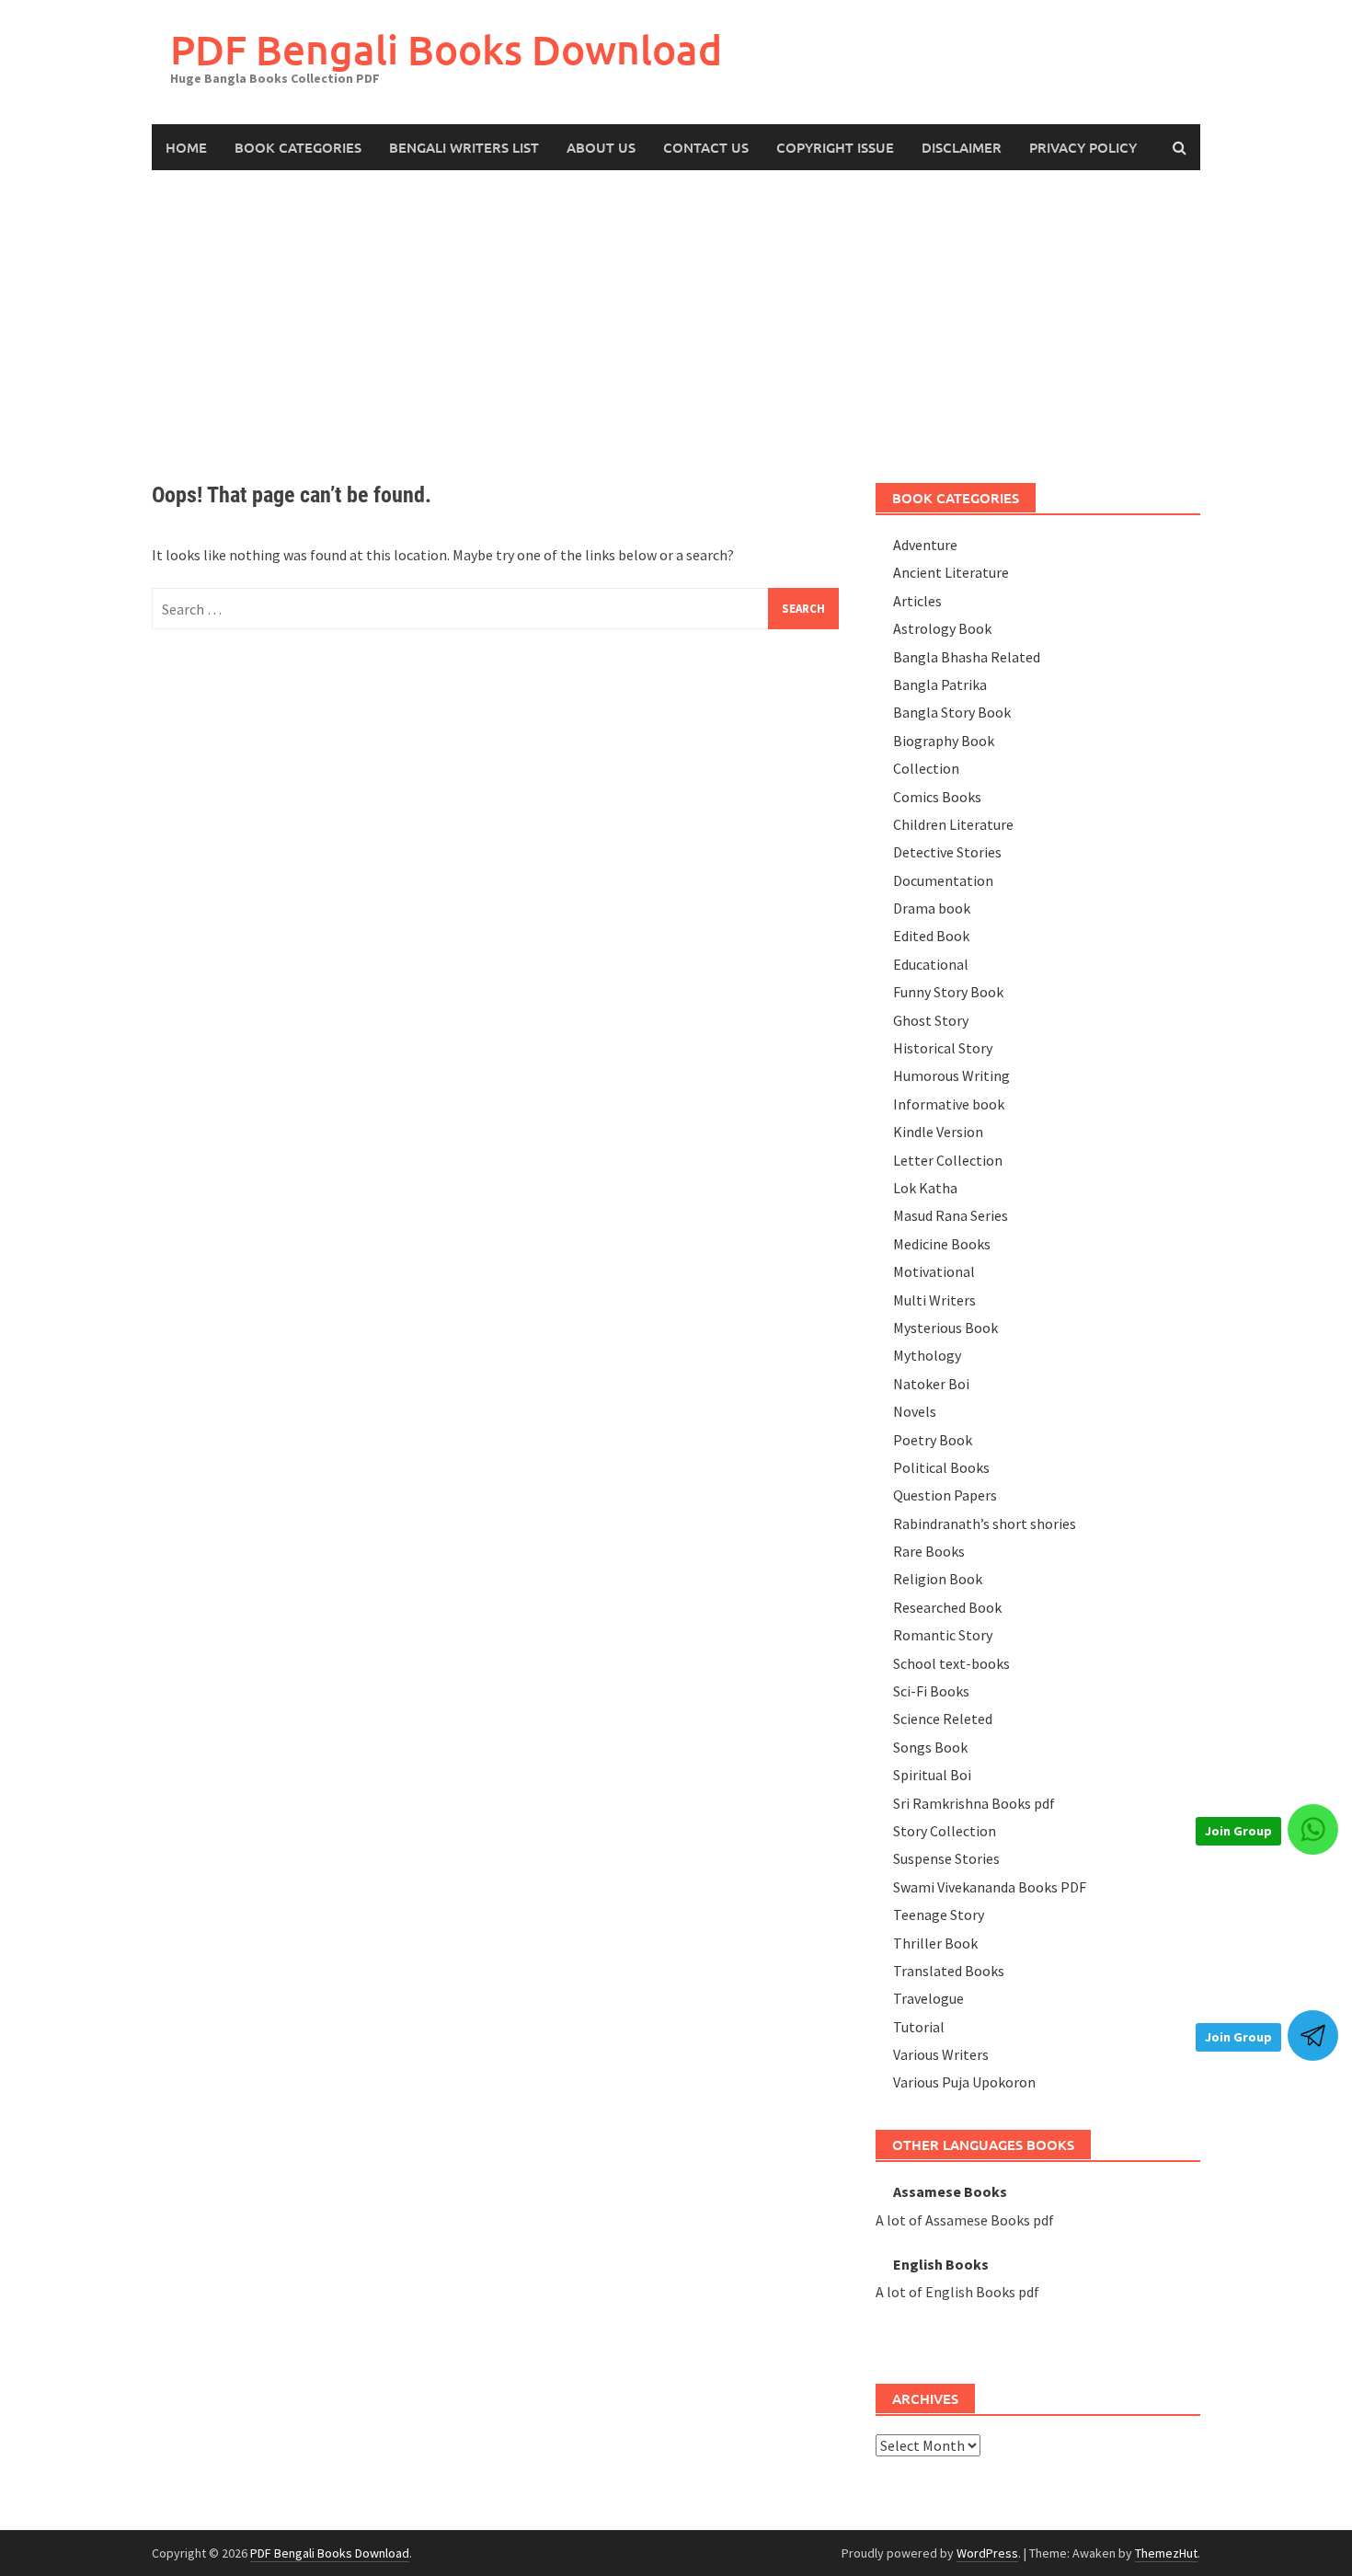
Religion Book (938, 1579)
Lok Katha (925, 1188)
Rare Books (929, 1551)
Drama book (932, 908)
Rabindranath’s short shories (985, 1524)
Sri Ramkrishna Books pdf (974, 1803)
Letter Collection (948, 1160)
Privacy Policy (1083, 147)
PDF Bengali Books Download (446, 49)
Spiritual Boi (932, 1775)
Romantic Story (943, 1635)
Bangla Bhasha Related (967, 657)
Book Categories (298, 147)
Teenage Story (939, 1915)
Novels (915, 1411)
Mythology (927, 1355)
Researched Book (947, 1607)
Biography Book (944, 741)
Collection (926, 768)
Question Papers (945, 1495)
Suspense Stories (946, 1858)
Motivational (934, 1271)
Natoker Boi (931, 1384)
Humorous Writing (951, 1075)
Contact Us (706, 147)
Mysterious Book (945, 1328)
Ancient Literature (951, 572)
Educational (931, 964)
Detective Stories (947, 852)
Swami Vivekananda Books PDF (990, 1887)
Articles (917, 601)
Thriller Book (935, 1943)
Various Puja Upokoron (964, 2082)
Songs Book (930, 1747)
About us (601, 147)
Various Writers (941, 2054)
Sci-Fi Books (931, 1691)
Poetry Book (933, 1440)
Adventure (925, 545)
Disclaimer (962, 147)
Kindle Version (938, 1132)
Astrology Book (942, 628)
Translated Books (949, 1971)
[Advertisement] (676, 308)
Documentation (943, 880)
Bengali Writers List (464, 147)
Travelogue (928, 1998)
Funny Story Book (948, 992)
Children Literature (953, 824)
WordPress (987, 2553)
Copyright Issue (835, 147)
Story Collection (945, 1831)
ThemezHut (1166, 2553)
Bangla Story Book (952, 712)
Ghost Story (931, 1020)
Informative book (949, 1104)
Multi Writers (934, 1300)
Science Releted (943, 1719)
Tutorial (919, 2027)
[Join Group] (1313, 1829)
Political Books (941, 1467)
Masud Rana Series (951, 1215)
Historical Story (943, 1048)
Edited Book (931, 936)
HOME (186, 147)
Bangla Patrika (940, 684)
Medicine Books (942, 1244)
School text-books (951, 1663)
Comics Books (937, 797)
